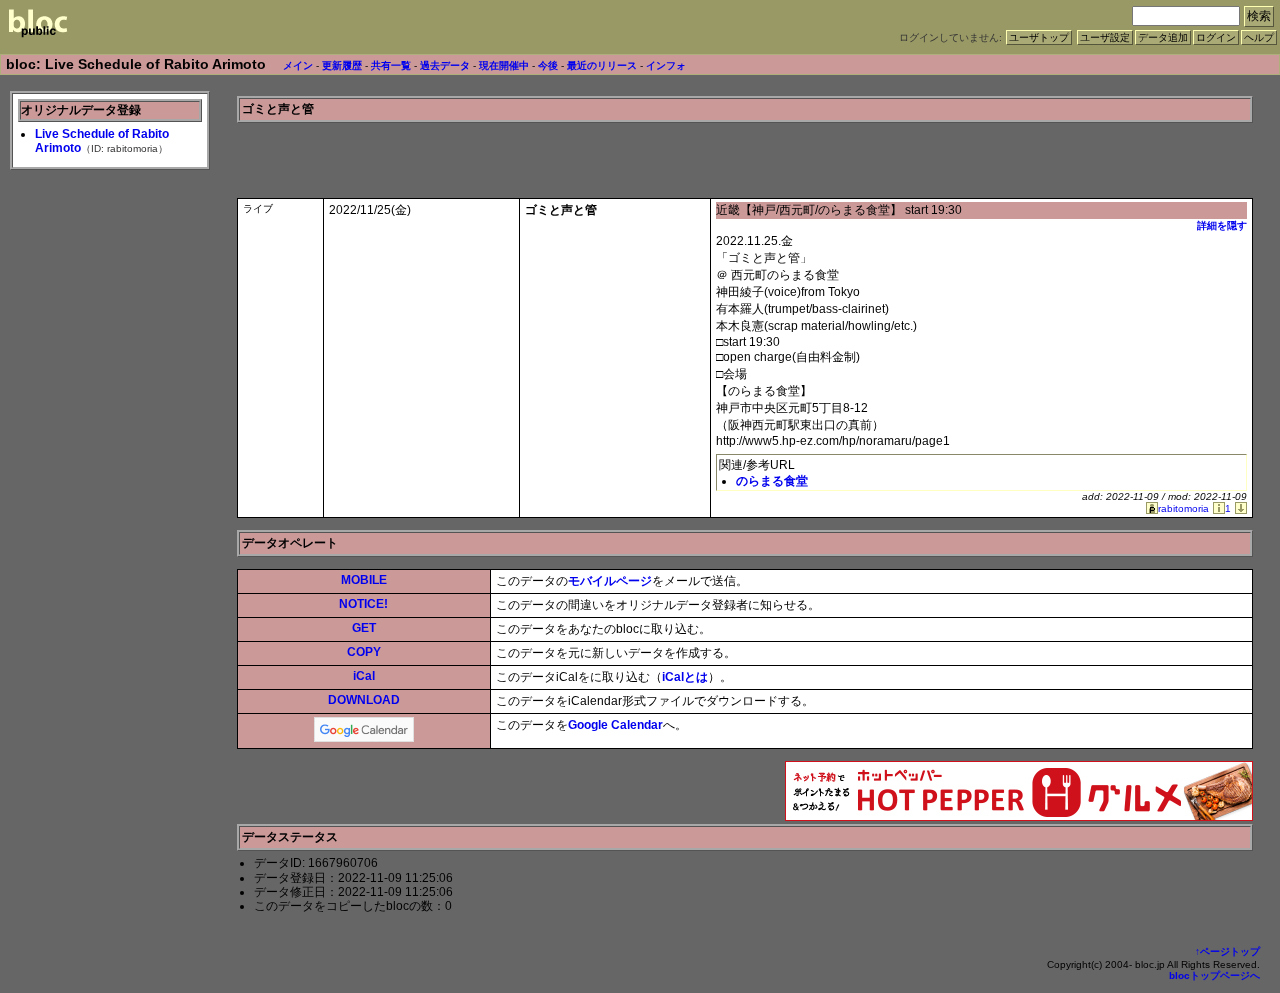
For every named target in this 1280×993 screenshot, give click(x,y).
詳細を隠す (1222, 225)
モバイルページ (610, 581)
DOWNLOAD (364, 700)
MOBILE (364, 580)
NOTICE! (363, 604)
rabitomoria (1183, 508)
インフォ (666, 65)
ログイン (1216, 37)
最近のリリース (602, 65)
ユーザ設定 (1105, 37)
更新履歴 (342, 65)
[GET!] (1239, 508)
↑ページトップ (1227, 951)
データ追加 (1163, 37)
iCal (364, 676)
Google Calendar (615, 725)
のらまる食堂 (772, 481)
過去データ (445, 65)
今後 (548, 65)
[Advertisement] (1019, 153)
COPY (364, 652)
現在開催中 (504, 65)
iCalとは (685, 677)
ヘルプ (1259, 37)
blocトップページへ (1214, 975)
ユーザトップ (1039, 37)
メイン (298, 65)
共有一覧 (391, 65)
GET (364, 628)
